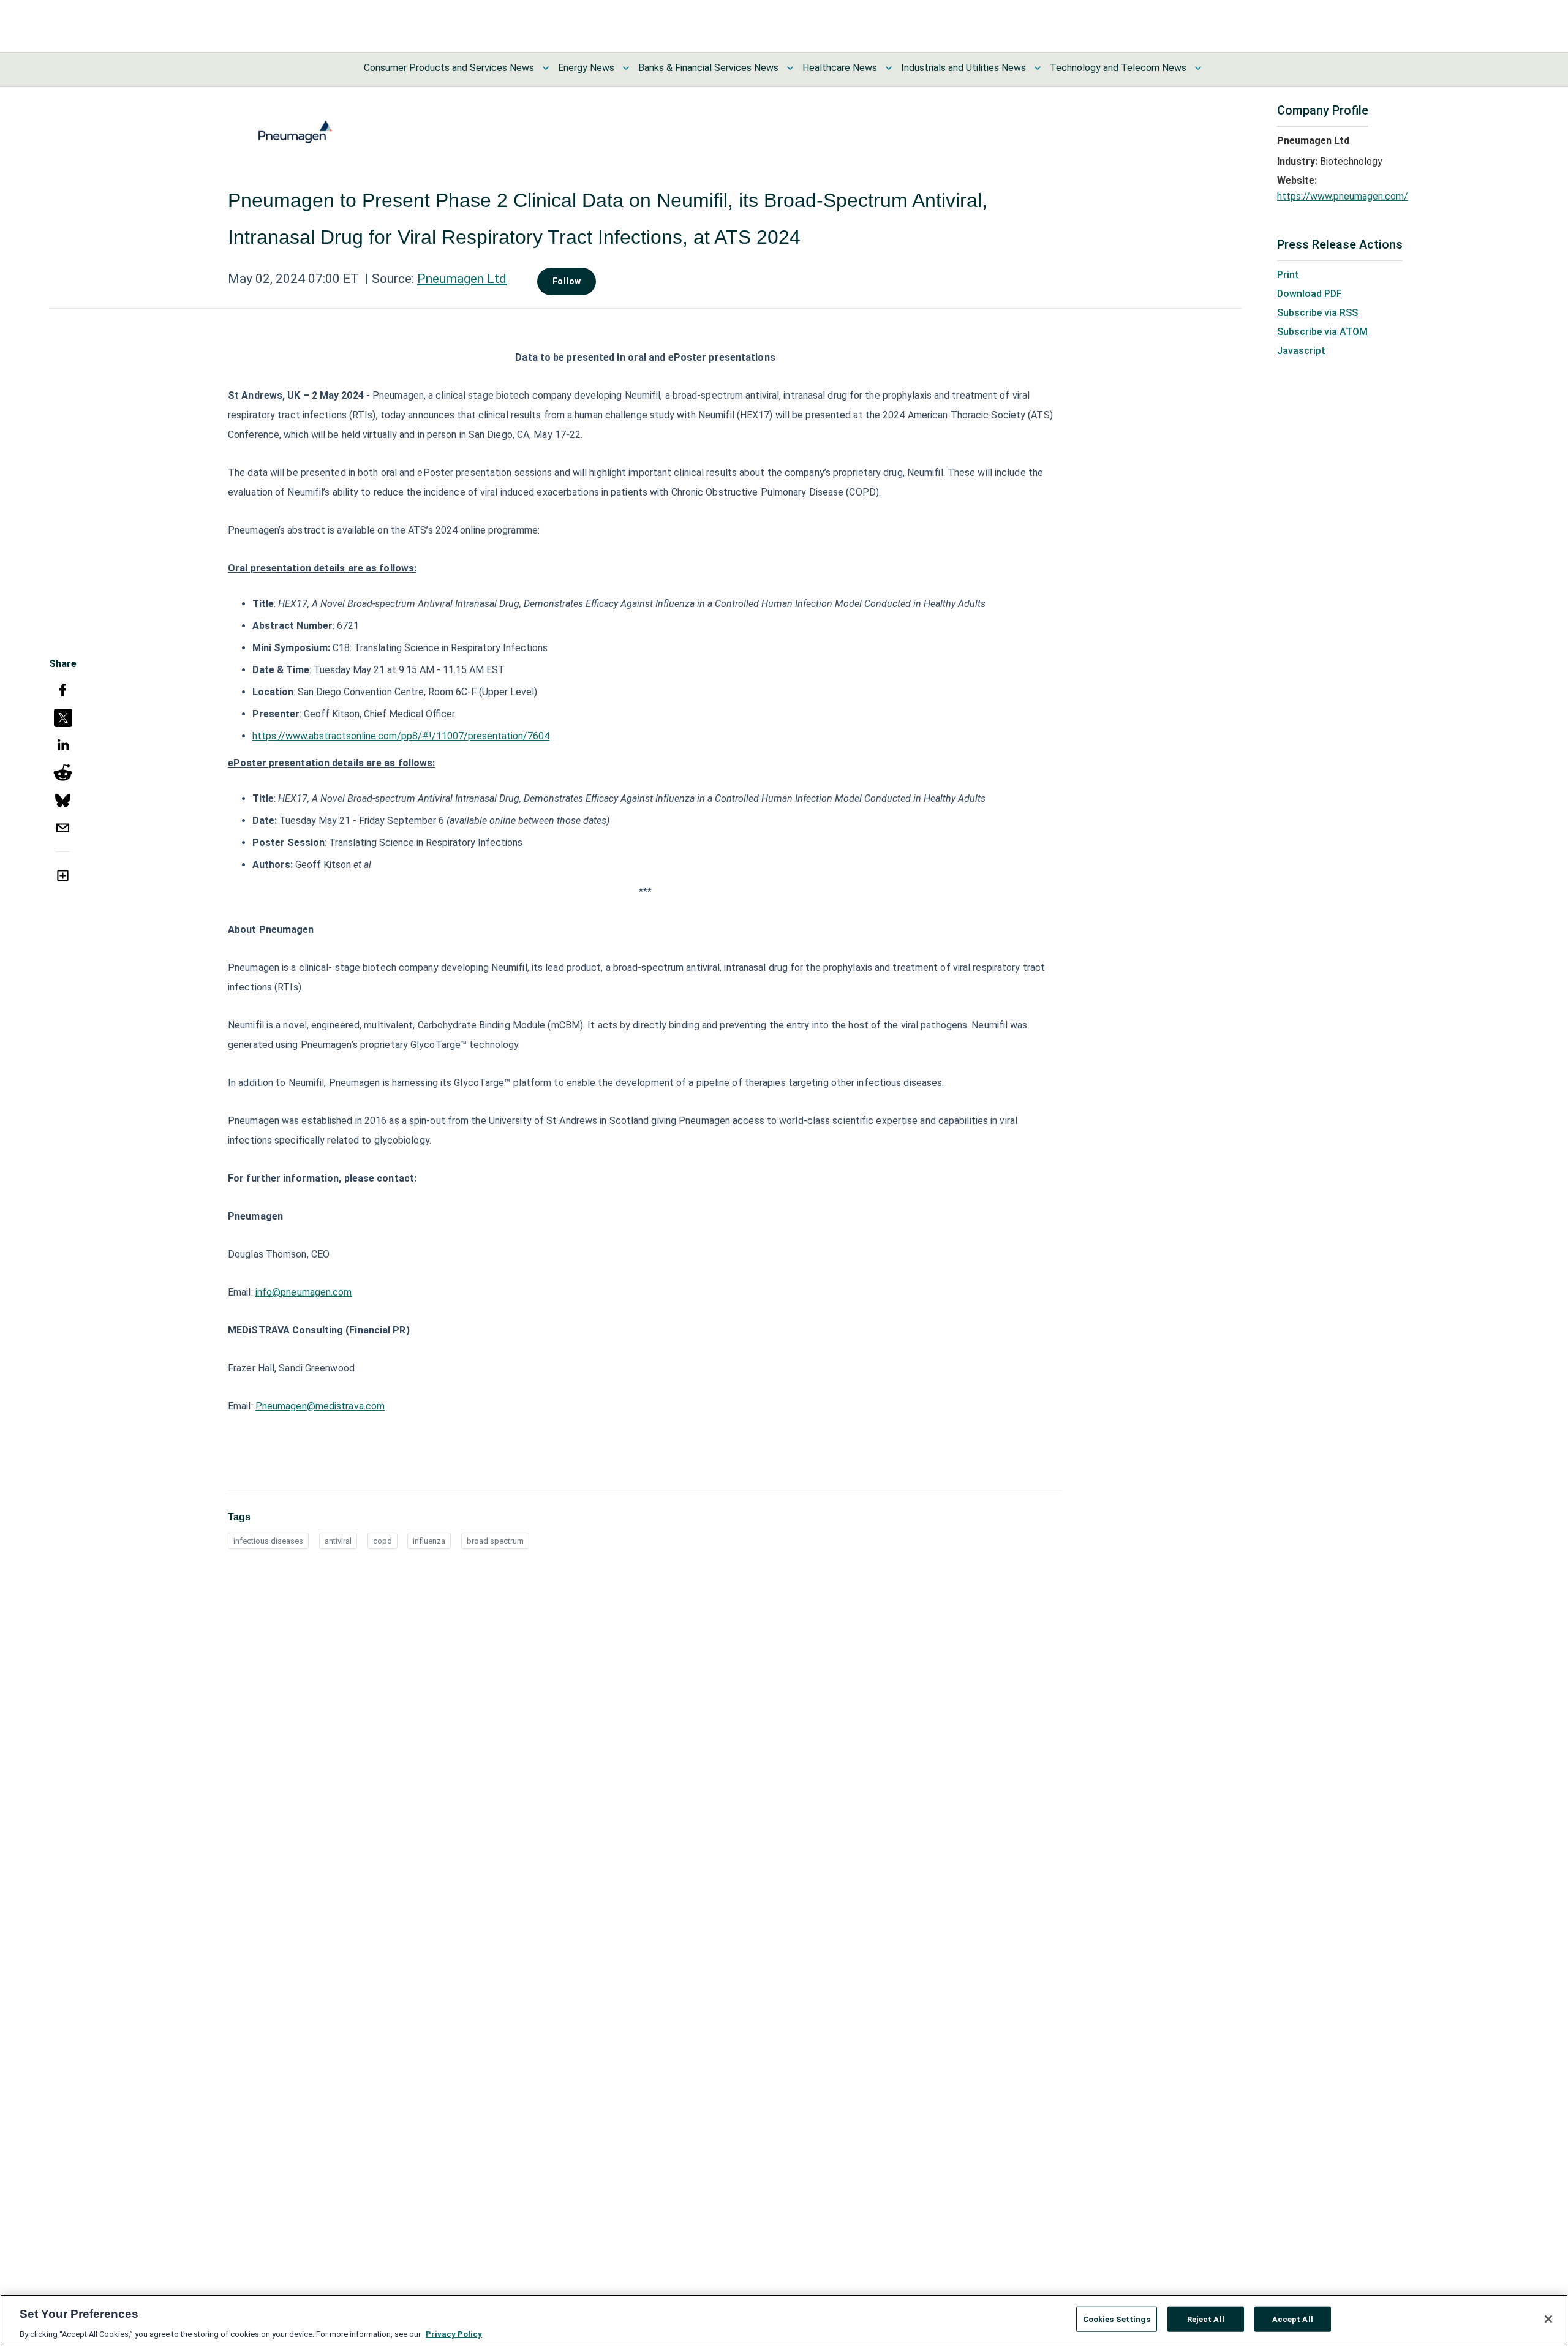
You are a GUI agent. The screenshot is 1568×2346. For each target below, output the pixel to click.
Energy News (586, 68)
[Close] (1548, 2319)
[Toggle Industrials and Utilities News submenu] (1038, 68)
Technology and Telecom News (1118, 68)
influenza (429, 1541)
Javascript (1301, 351)
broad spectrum (495, 1541)
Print (1288, 275)
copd (383, 1541)
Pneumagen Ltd (462, 279)
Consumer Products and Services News (449, 68)
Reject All (1206, 2319)
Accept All (1293, 2319)
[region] (784, 2320)
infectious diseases (268, 1541)
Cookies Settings (1117, 2319)
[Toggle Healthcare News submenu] (889, 68)
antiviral (338, 1541)
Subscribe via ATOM (1322, 332)
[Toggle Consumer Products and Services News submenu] (546, 68)
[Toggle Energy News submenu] (626, 68)
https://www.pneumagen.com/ (1343, 196)
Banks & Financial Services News (708, 68)
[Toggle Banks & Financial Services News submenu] (790, 68)
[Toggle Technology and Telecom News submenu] (1198, 68)
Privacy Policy (454, 2333)
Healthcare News (840, 68)
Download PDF (1310, 294)
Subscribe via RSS (1317, 313)
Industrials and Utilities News (963, 68)
